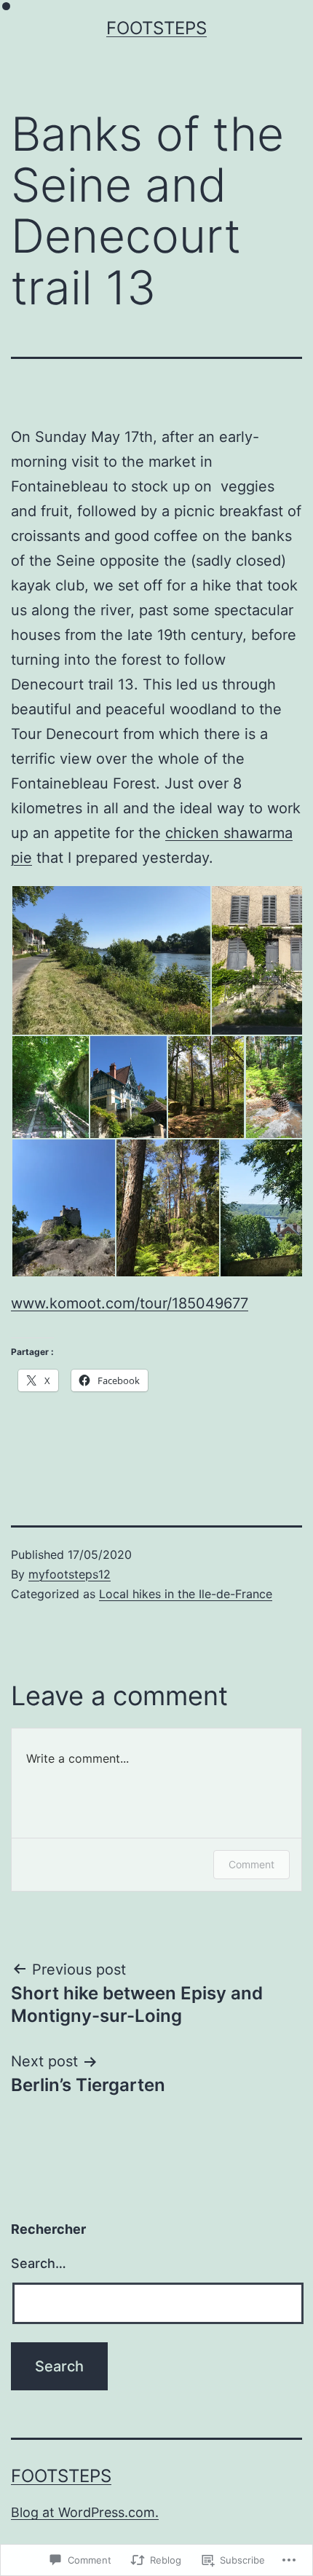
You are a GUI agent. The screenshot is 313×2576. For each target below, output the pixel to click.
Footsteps (156, 28)
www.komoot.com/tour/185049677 (130, 1303)
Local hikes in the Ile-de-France (186, 1594)
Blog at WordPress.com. (85, 2512)
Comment (251, 1864)
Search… (39, 2263)
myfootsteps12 (70, 1574)
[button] (111, 960)
